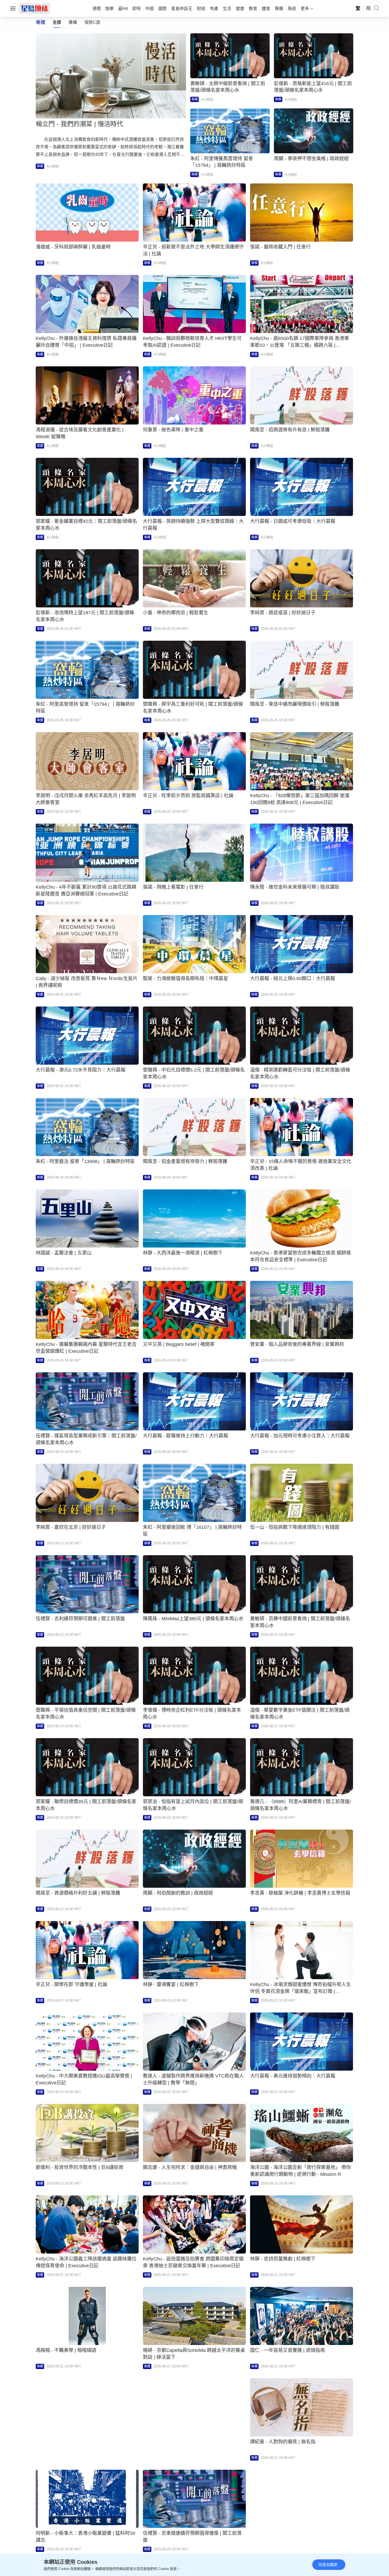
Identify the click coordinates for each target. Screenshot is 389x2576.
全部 (57, 22)
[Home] (35, 8)
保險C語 (92, 22)
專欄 (73, 22)
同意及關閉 (328, 2565)
